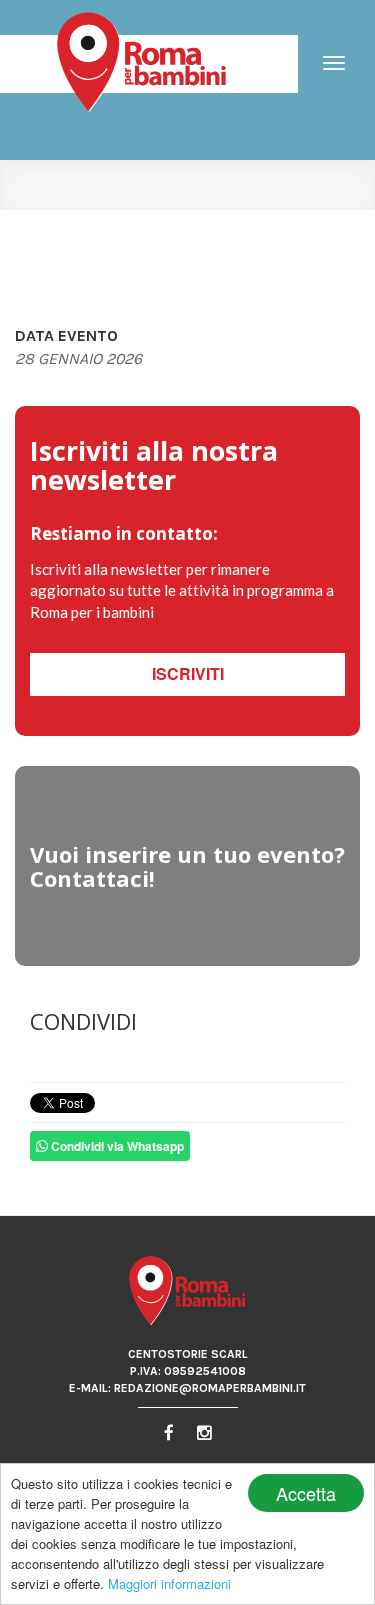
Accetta (306, 1493)
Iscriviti (188, 673)
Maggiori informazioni (169, 1583)
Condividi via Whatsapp (116, 1146)
